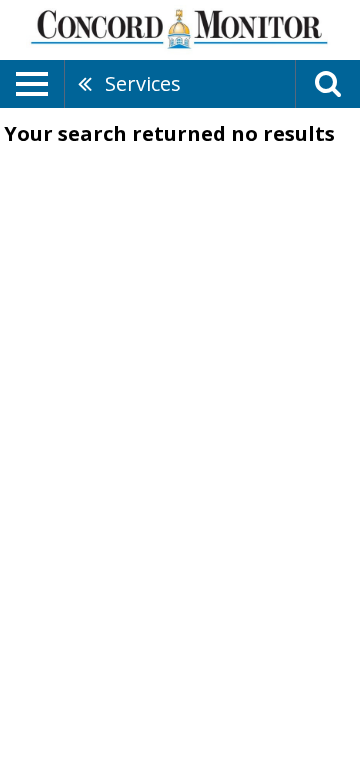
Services (143, 83)
